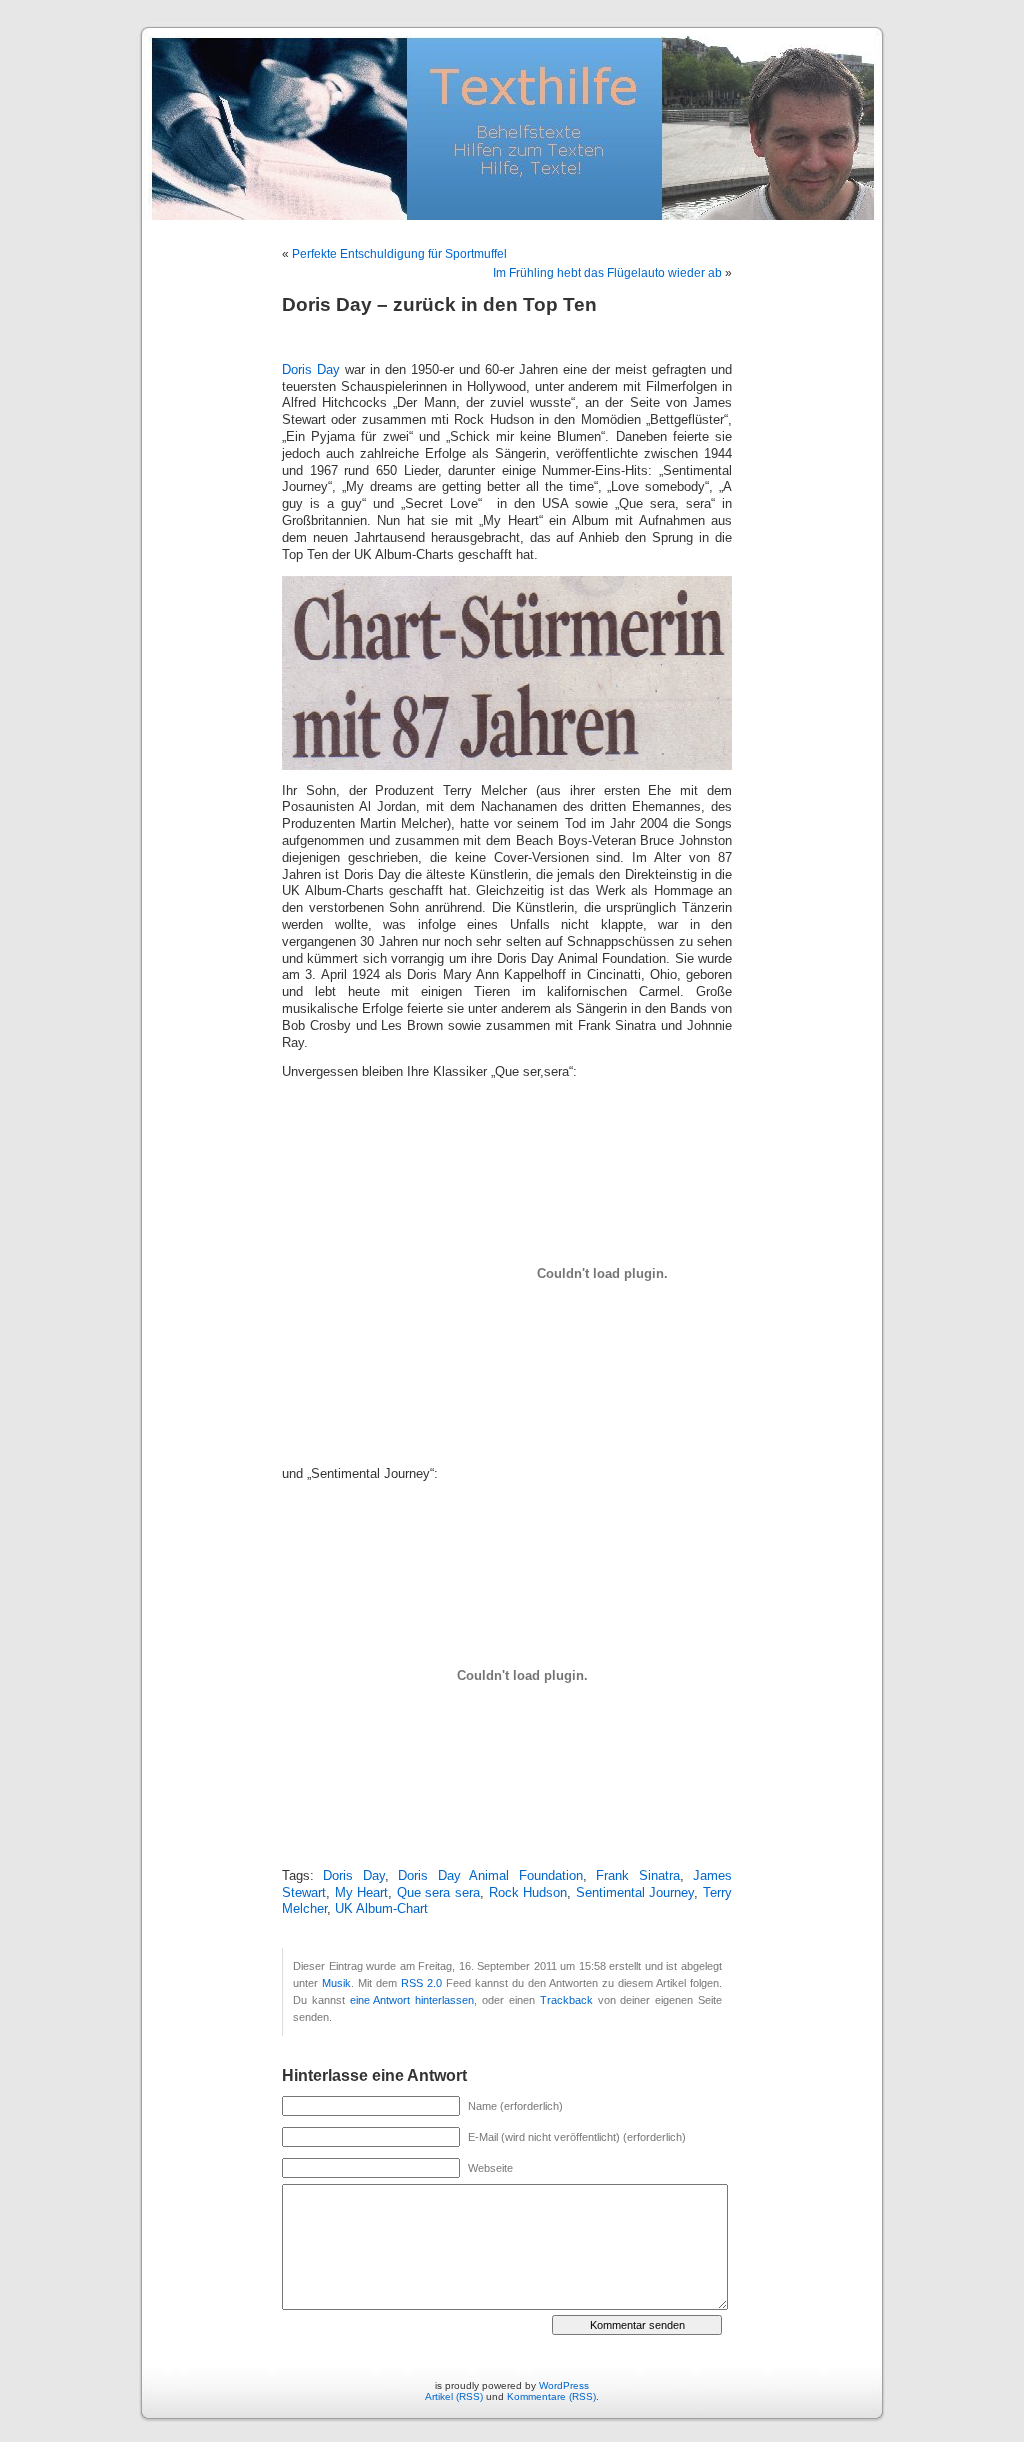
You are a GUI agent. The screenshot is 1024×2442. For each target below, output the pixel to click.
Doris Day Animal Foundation (490, 1876)
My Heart (362, 1893)
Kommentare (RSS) (551, 2396)
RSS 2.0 (421, 1983)
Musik (336, 1983)
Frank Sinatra (637, 1876)
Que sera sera (438, 1893)
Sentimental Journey (635, 1893)
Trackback (566, 2000)
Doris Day (311, 370)
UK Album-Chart (381, 1909)
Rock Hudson (528, 1893)
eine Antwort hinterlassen (412, 2000)
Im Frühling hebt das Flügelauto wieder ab (607, 273)
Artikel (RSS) (454, 2396)
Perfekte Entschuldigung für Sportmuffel (399, 254)
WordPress (564, 2385)
